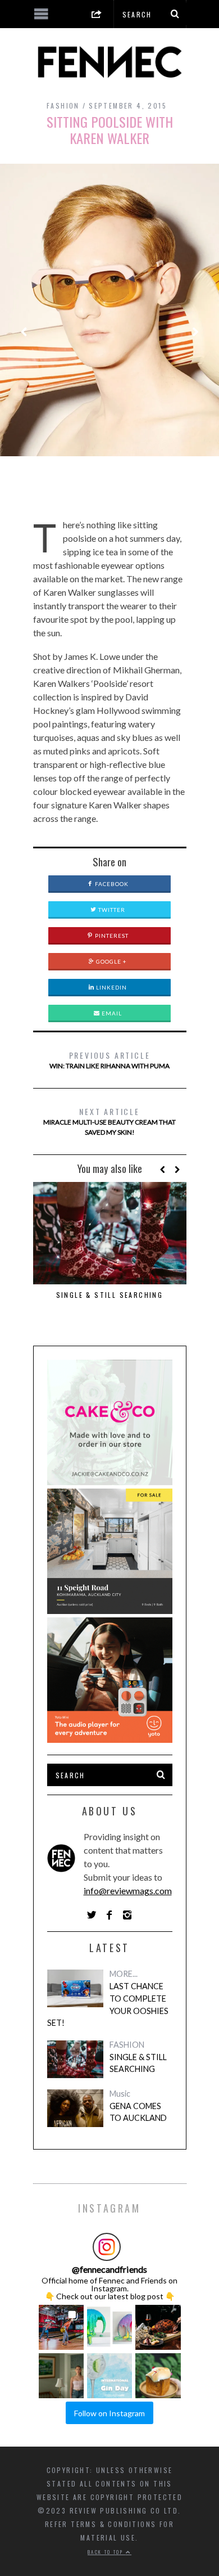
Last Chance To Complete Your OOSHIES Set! (108, 2004)
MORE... (124, 1974)
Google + (111, 961)
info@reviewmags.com (128, 1891)
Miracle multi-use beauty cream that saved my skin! (109, 1121)
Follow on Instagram (109, 2413)
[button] (61, 2327)
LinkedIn (111, 987)
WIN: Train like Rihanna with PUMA (109, 1060)
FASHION (63, 105)
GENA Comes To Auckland (138, 2112)
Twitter (111, 910)
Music (120, 2094)
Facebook (111, 884)
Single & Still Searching (110, 1295)
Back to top (107, 2552)
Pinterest (111, 936)
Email (111, 1013)
